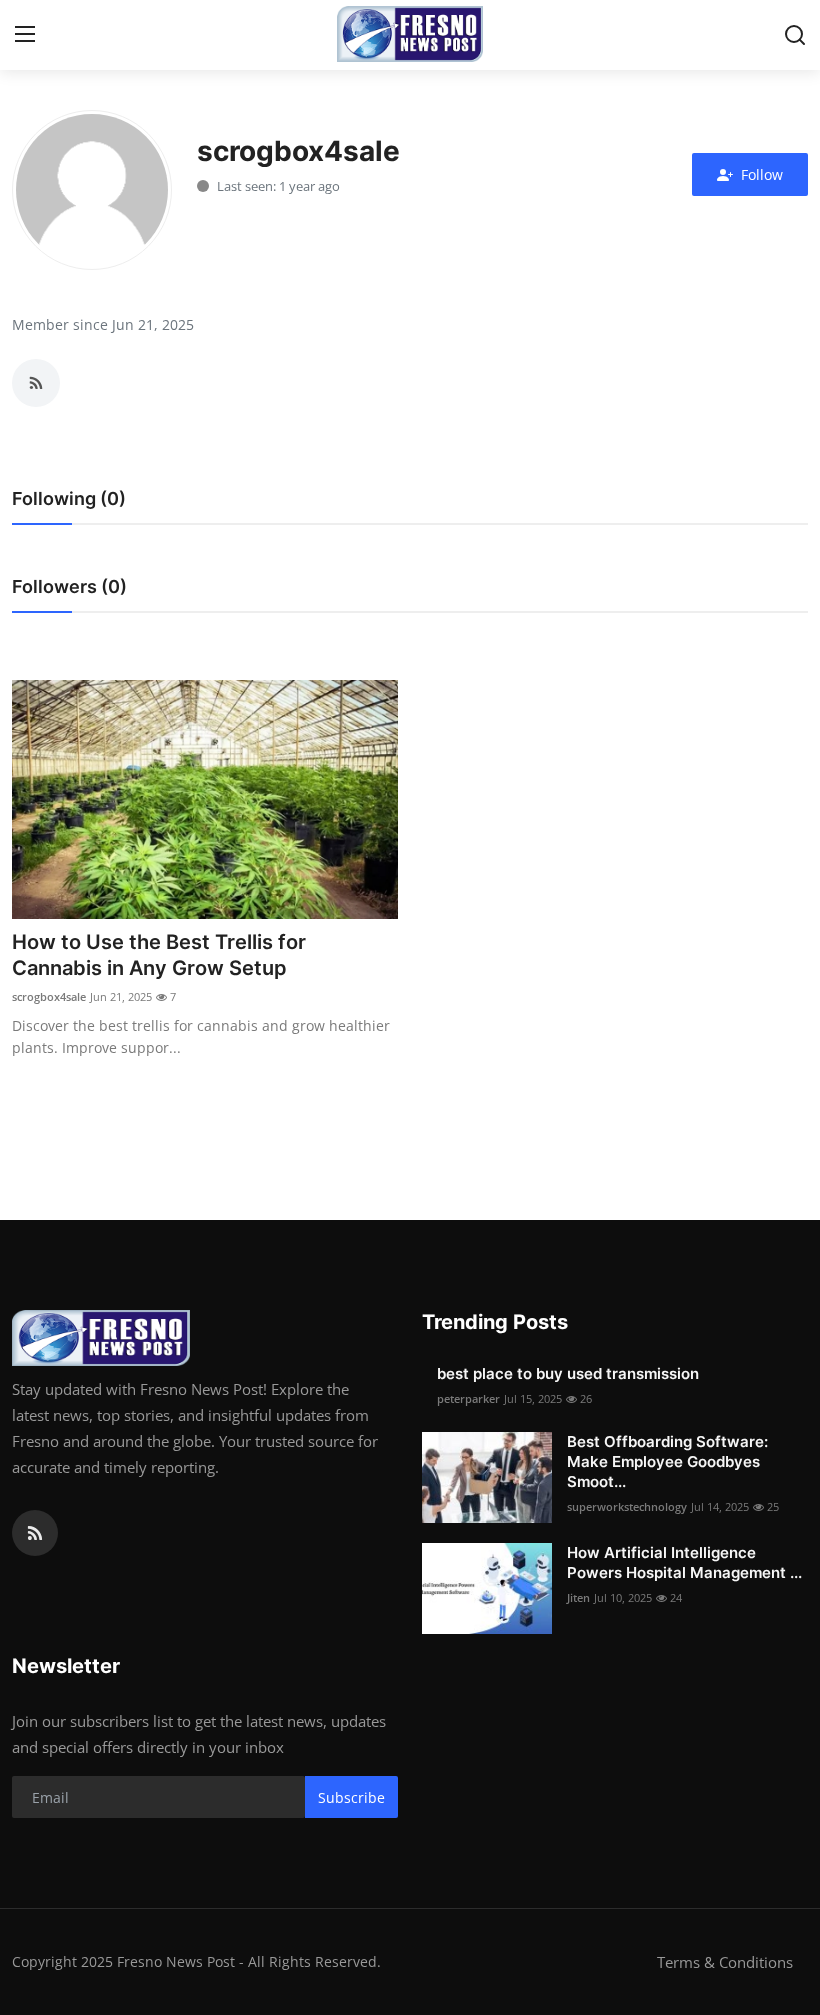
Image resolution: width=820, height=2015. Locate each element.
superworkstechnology (627, 1506)
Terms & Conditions (725, 1962)
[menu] (25, 35)
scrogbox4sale (49, 996)
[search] (795, 35)
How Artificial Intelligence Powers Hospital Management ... (684, 1562)
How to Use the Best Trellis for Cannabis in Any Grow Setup (159, 955)
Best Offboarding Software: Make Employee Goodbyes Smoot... (667, 1461)
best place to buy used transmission (568, 1373)
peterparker (468, 1398)
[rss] (35, 1533)
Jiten (578, 1597)
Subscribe (351, 1797)
